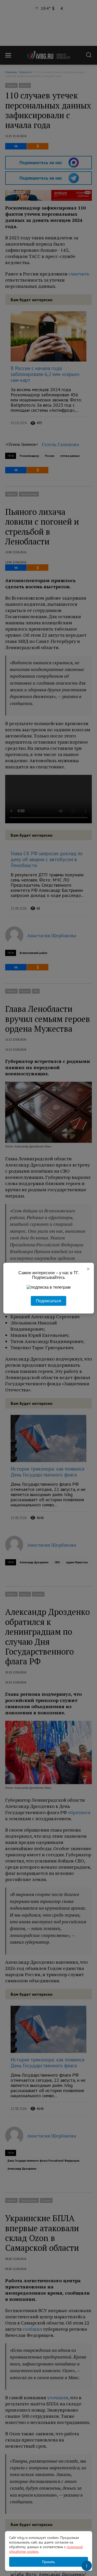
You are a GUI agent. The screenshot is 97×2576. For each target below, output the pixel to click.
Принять (48, 2562)
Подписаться (48, 1301)
